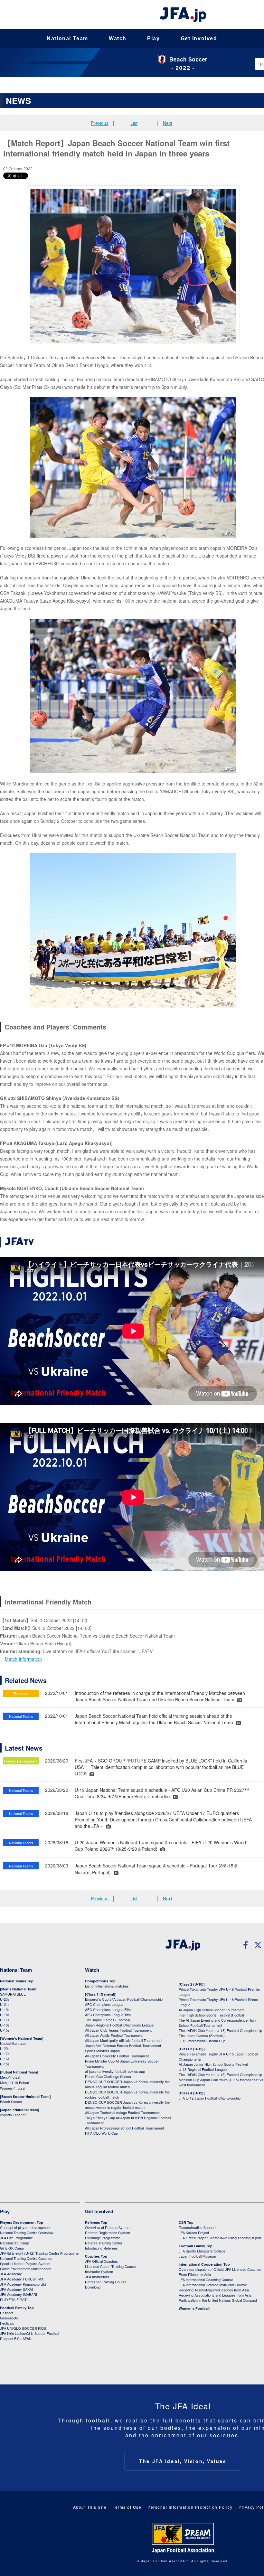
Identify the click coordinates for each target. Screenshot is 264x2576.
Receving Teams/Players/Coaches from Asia (214, 2290)
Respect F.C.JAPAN (16, 2338)
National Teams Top (17, 1981)
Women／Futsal (13, 2088)
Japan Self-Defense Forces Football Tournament (123, 2045)
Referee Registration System (108, 2233)
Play (153, 38)
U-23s (5, 1999)
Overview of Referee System (108, 2227)
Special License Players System (25, 2263)
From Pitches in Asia (195, 2274)
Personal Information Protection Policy (190, 2507)
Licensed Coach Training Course (111, 2266)
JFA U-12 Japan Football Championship (210, 2098)
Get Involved (199, 38)
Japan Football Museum (197, 2256)
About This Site (90, 2507)
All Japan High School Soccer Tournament (212, 2010)
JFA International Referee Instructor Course (213, 2285)
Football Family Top (17, 2308)
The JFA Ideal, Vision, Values (183, 2461)
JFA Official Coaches (101, 2261)
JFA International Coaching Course (206, 2280)
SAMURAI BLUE (13, 1994)
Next (168, 123)
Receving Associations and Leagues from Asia (215, 2295)
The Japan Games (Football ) (202, 2035)
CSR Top (186, 2222)
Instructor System (99, 2271)
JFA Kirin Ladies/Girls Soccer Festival (29, 2333)
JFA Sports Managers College (202, 2251)
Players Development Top (22, 2222)
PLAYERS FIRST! (14, 2299)
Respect (7, 2313)
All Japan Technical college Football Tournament (122, 2112)
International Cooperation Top (204, 2264)
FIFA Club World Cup (101, 2133)
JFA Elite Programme (16, 2238)
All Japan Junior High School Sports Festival (213, 2064)
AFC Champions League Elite (108, 2009)
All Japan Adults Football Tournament (114, 2035)
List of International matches (107, 1986)
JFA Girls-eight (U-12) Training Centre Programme (39, 2253)
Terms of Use (127, 2507)
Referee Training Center (104, 2243)
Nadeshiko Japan (14, 2043)
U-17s (5, 2020)
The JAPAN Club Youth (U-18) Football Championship (220, 2030)
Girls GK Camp (12, 2248)
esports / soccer (13, 2115)
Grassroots (9, 2318)
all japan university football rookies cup (115, 2071)
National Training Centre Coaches (26, 2258)
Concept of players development (25, 2227)
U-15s (5, 2030)
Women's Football (194, 2308)
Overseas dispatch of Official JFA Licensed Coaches (220, 2269)
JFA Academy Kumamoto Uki (23, 2284)
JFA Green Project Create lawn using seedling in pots (220, 2238)
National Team (67, 38)
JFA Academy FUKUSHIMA (22, 2279)
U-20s (5, 2048)
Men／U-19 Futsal (14, 2082)
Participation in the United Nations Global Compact (218, 2300)
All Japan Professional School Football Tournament (124, 2128)
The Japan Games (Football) (108, 2020)
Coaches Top (96, 2256)
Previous (100, 123)
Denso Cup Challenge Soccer (108, 2076)
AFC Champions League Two (108, 2015)
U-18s (5, 2015)
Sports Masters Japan (102, 2051)
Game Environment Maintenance (26, 2269)
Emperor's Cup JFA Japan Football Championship (124, 1999)
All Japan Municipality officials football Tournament (124, 2040)
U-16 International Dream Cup (202, 2041)
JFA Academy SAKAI (16, 2289)
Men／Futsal (10, 2077)
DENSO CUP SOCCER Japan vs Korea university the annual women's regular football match (127, 2105)
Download (93, 2287)
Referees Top (96, 2222)
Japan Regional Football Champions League (119, 2025)
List (134, 123)
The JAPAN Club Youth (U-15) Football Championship (220, 2074)
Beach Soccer (11, 2101)
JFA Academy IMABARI (19, 2294)
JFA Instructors (97, 2277)
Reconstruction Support (197, 2227)
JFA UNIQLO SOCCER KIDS (23, 2328)
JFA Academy (11, 2274)
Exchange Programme (103, 2238)
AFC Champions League (104, 2004)
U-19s (5, 2009)
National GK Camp (14, 2243)
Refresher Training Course (106, 2282)
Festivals (7, 2323)
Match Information (23, 1659)
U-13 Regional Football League (203, 2069)
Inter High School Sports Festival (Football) (212, 2015)
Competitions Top (100, 1981)
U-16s (5, 2025)
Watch (118, 38)
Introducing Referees (101, 2248)
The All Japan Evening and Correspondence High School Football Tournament (217, 2023)
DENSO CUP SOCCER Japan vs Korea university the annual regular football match (127, 2084)
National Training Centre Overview (27, 2233)
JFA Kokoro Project (194, 2233)
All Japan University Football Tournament (117, 2056)
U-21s (5, 2004)
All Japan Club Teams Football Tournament (118, 2030)
